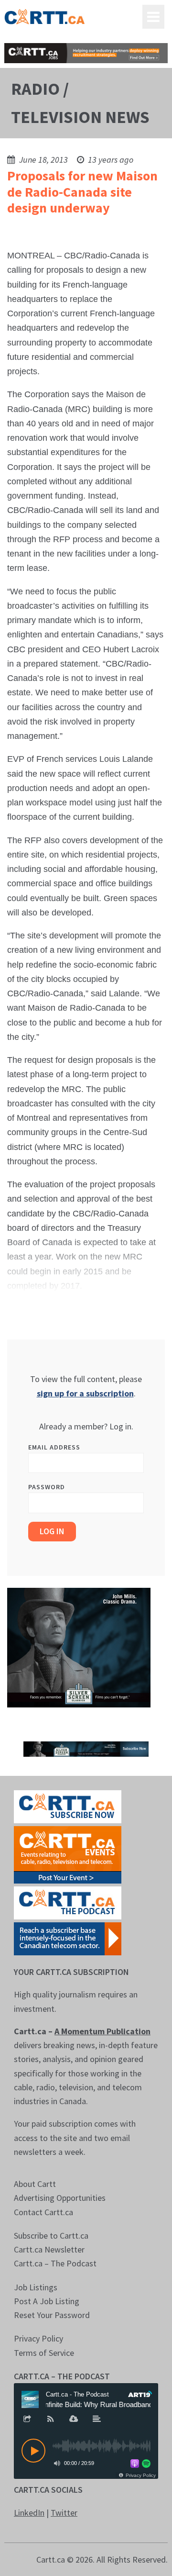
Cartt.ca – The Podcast (55, 2263)
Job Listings (36, 2287)
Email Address (54, 1447)
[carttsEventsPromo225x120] (68, 1854)
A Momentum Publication (102, 2031)
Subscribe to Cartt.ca (51, 2236)
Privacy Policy (38, 2338)
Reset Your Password (52, 2315)
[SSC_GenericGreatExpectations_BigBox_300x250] (79, 1647)
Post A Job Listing (47, 2301)
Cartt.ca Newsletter (49, 2249)
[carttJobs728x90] (86, 53)
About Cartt (35, 2184)
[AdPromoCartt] (68, 1938)
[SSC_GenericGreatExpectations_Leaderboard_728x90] (86, 1748)
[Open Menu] (153, 17)
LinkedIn (29, 2513)
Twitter (64, 2513)
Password (47, 1487)
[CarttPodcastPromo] (68, 1902)
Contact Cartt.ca (43, 2212)
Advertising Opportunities (60, 2198)
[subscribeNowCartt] (68, 1806)
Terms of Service (44, 2353)
